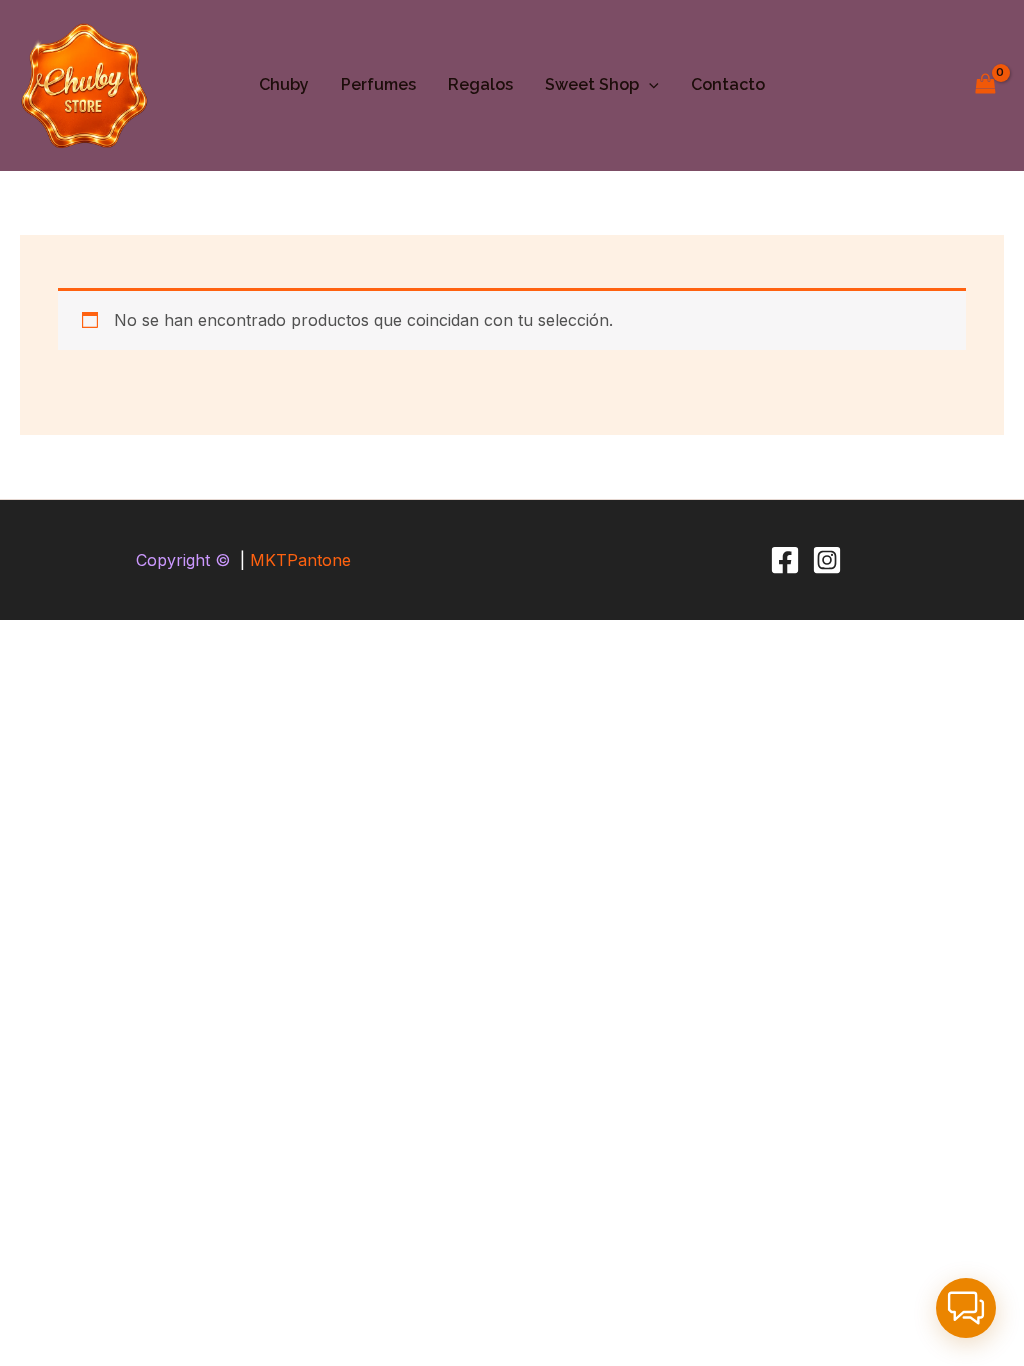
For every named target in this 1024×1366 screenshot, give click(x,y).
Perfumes (378, 84)
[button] (649, 85)
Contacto (728, 84)
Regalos (480, 84)
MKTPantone (300, 560)
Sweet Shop (592, 84)
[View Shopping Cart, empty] (985, 85)
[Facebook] (785, 560)
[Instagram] (827, 560)
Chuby (284, 84)
